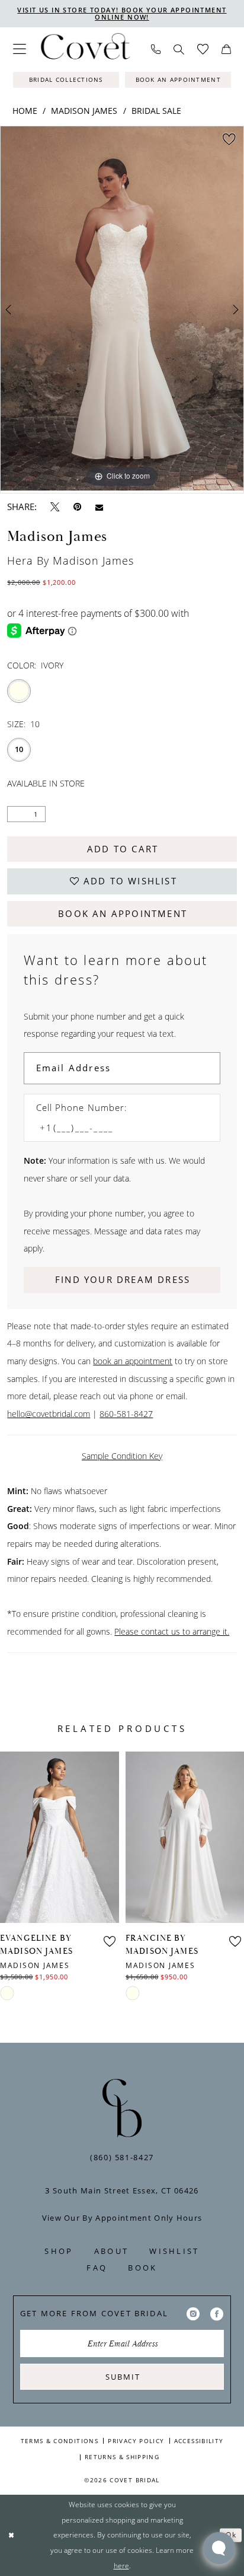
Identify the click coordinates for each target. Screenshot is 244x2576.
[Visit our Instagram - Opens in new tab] (193, 2314)
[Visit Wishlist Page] (203, 50)
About (111, 2251)
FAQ (97, 2268)
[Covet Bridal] (85, 50)
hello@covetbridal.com (49, 1414)
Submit (123, 2377)
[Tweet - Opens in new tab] (55, 507)
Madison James (84, 111)
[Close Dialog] (11, 2535)
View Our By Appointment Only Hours (122, 2218)
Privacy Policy (136, 2441)
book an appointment (133, 1361)
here (121, 2566)
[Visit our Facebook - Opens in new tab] (217, 2314)
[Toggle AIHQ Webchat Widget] (219, 2548)
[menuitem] (20, 49)
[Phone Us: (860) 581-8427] (156, 49)
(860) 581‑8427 (122, 2157)
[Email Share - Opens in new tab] (99, 507)
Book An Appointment (123, 914)
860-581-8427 (126, 1414)
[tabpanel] (122, 308)
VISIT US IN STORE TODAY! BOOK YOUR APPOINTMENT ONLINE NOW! (122, 13)
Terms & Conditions (60, 2441)
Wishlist (174, 2251)
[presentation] (60, 1837)
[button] (20, 49)
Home (25, 111)
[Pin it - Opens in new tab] (77, 507)
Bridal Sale (156, 111)
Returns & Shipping (122, 2457)
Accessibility (199, 2441)
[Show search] (179, 50)
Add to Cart (123, 849)
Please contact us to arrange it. (172, 1631)
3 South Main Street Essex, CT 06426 (122, 2190)
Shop (59, 2251)
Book (142, 2268)
